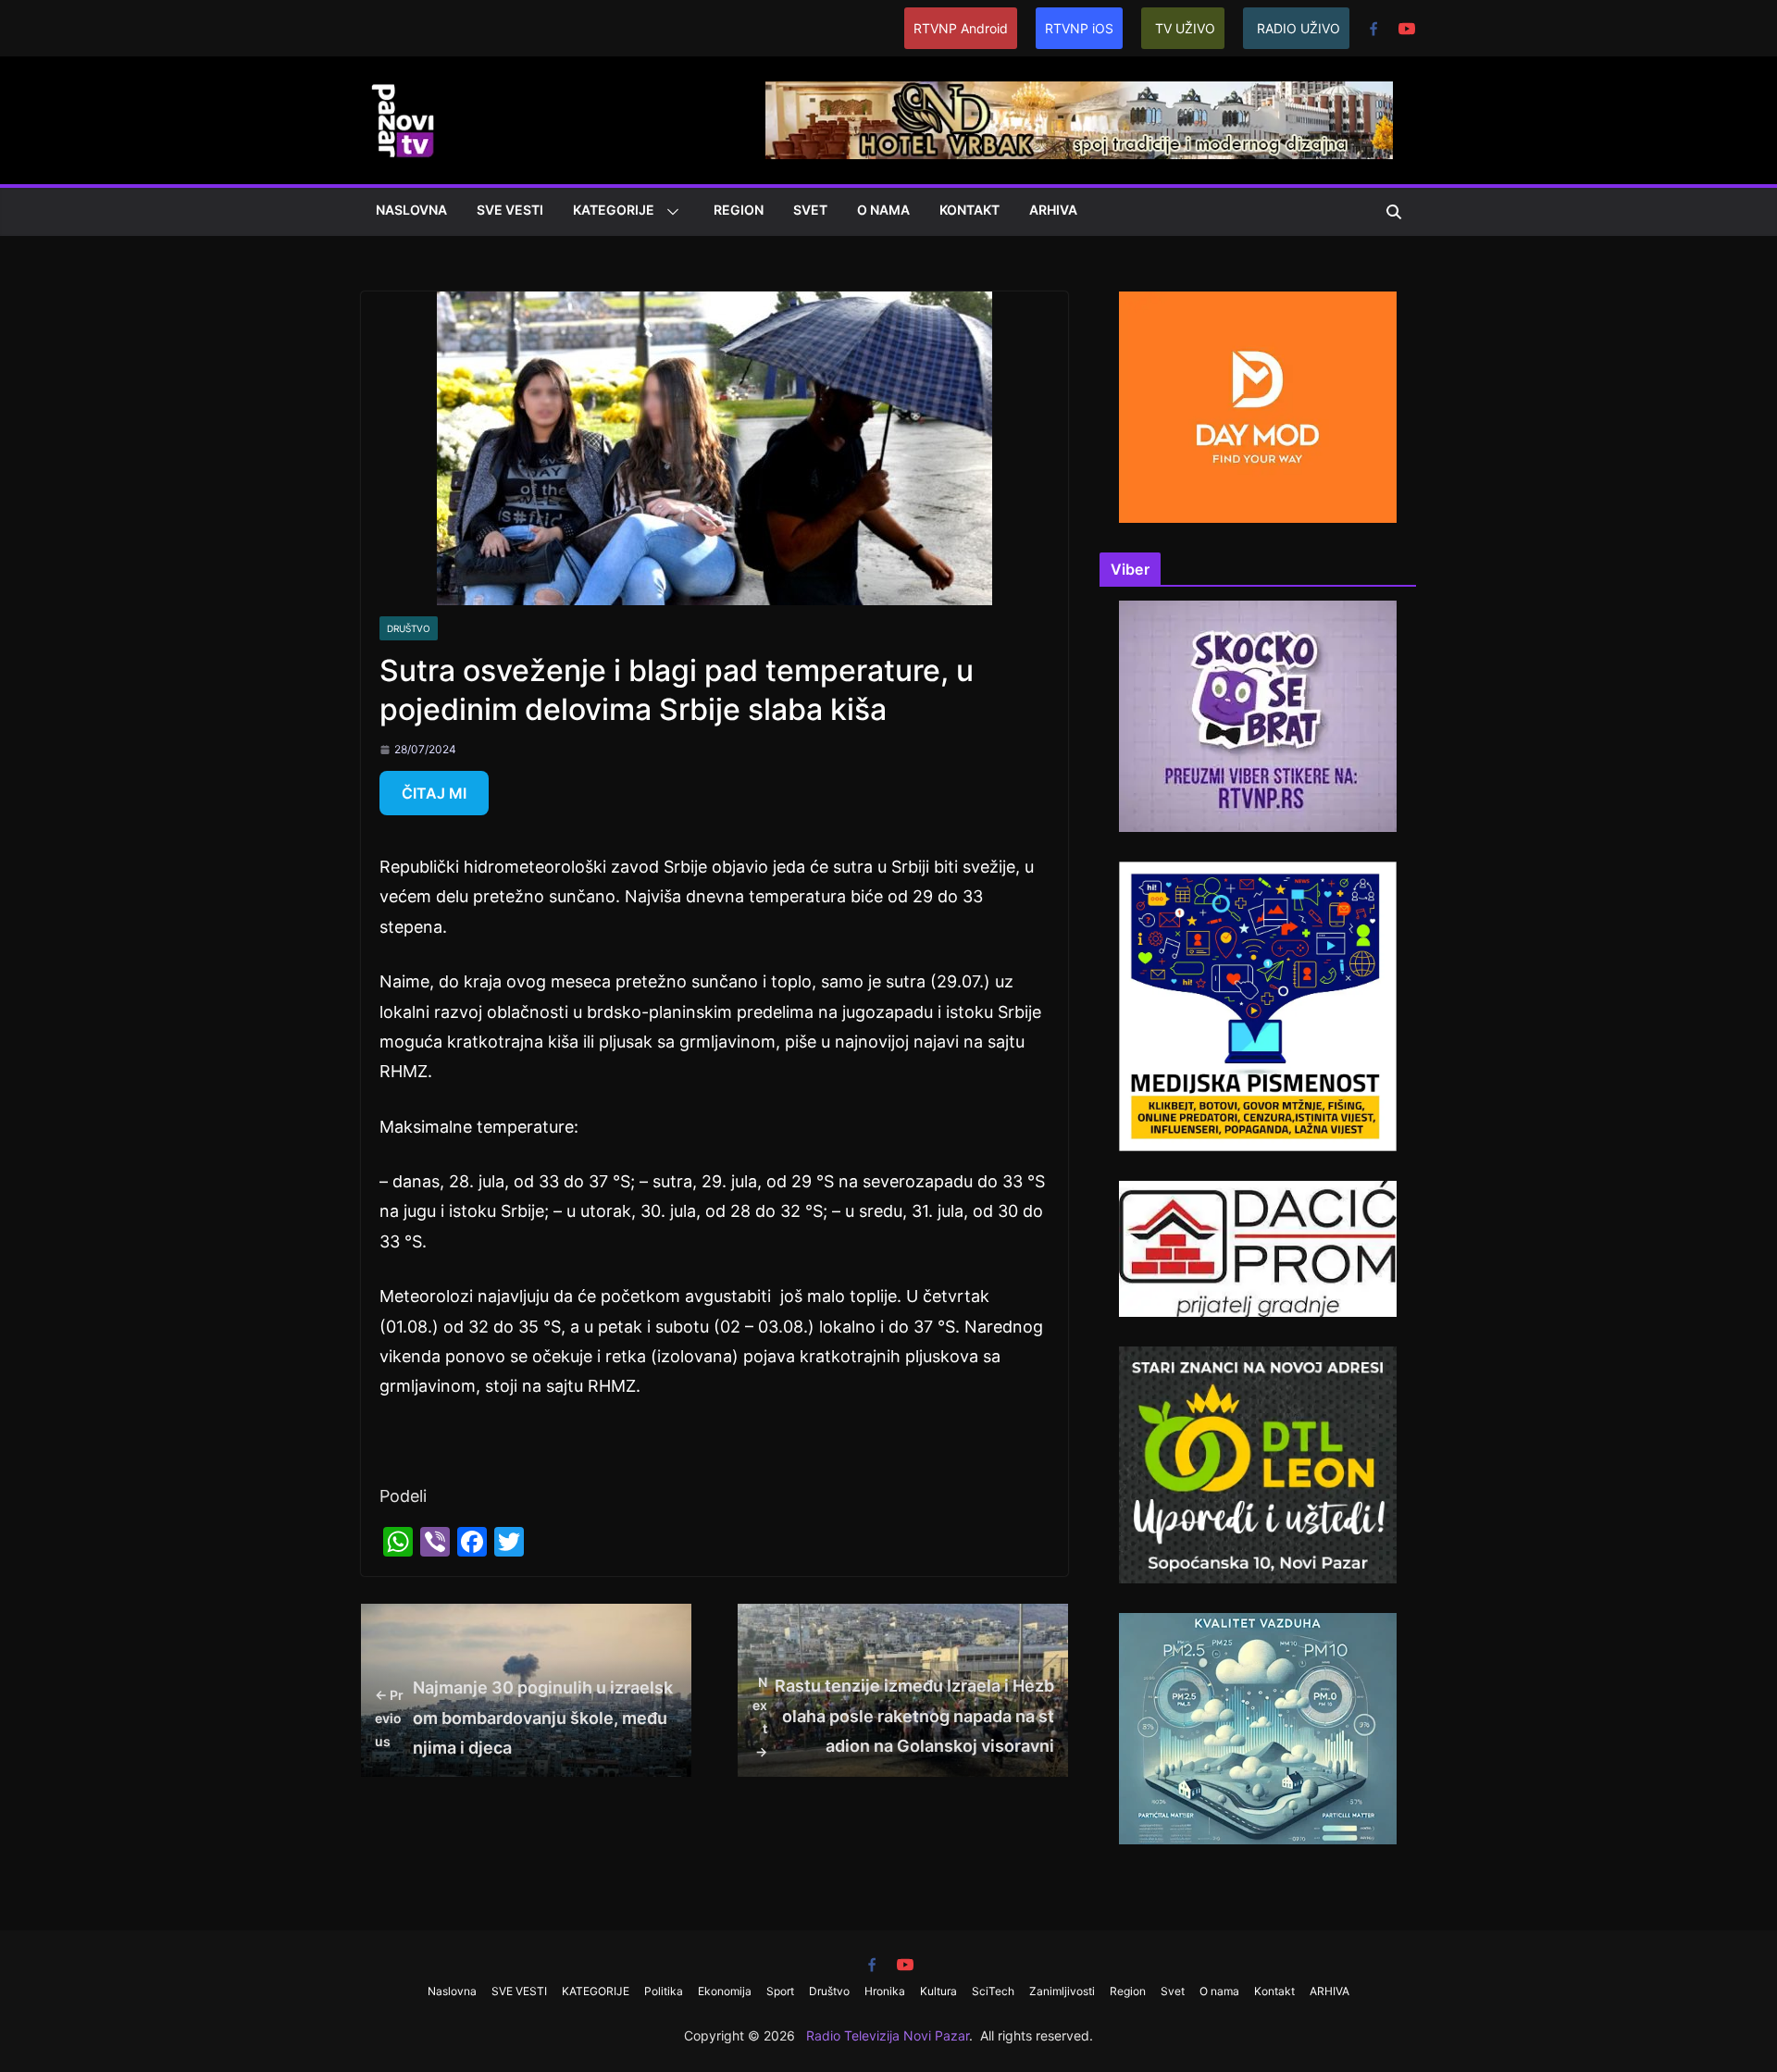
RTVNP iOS (1079, 28)
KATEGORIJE (614, 210)
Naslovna (411, 210)
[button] (669, 212)
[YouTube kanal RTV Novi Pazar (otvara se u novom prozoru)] (1407, 29)
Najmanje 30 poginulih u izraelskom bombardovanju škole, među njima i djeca (524, 1718)
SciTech (993, 1991)
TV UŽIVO (1185, 28)
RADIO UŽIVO (1299, 28)
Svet (810, 210)
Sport (780, 1991)
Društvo (409, 628)
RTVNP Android (961, 28)
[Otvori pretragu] (1394, 212)
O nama (883, 210)
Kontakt (969, 210)
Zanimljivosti (1062, 1991)
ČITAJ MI (434, 793)
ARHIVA (1053, 210)
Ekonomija (725, 1991)
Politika (664, 1991)
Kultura (938, 1991)
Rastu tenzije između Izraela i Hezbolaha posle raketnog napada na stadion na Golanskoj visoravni (903, 1717)
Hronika (885, 1991)
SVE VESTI (510, 210)
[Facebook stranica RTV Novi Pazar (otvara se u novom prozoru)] (1373, 29)
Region (739, 210)
